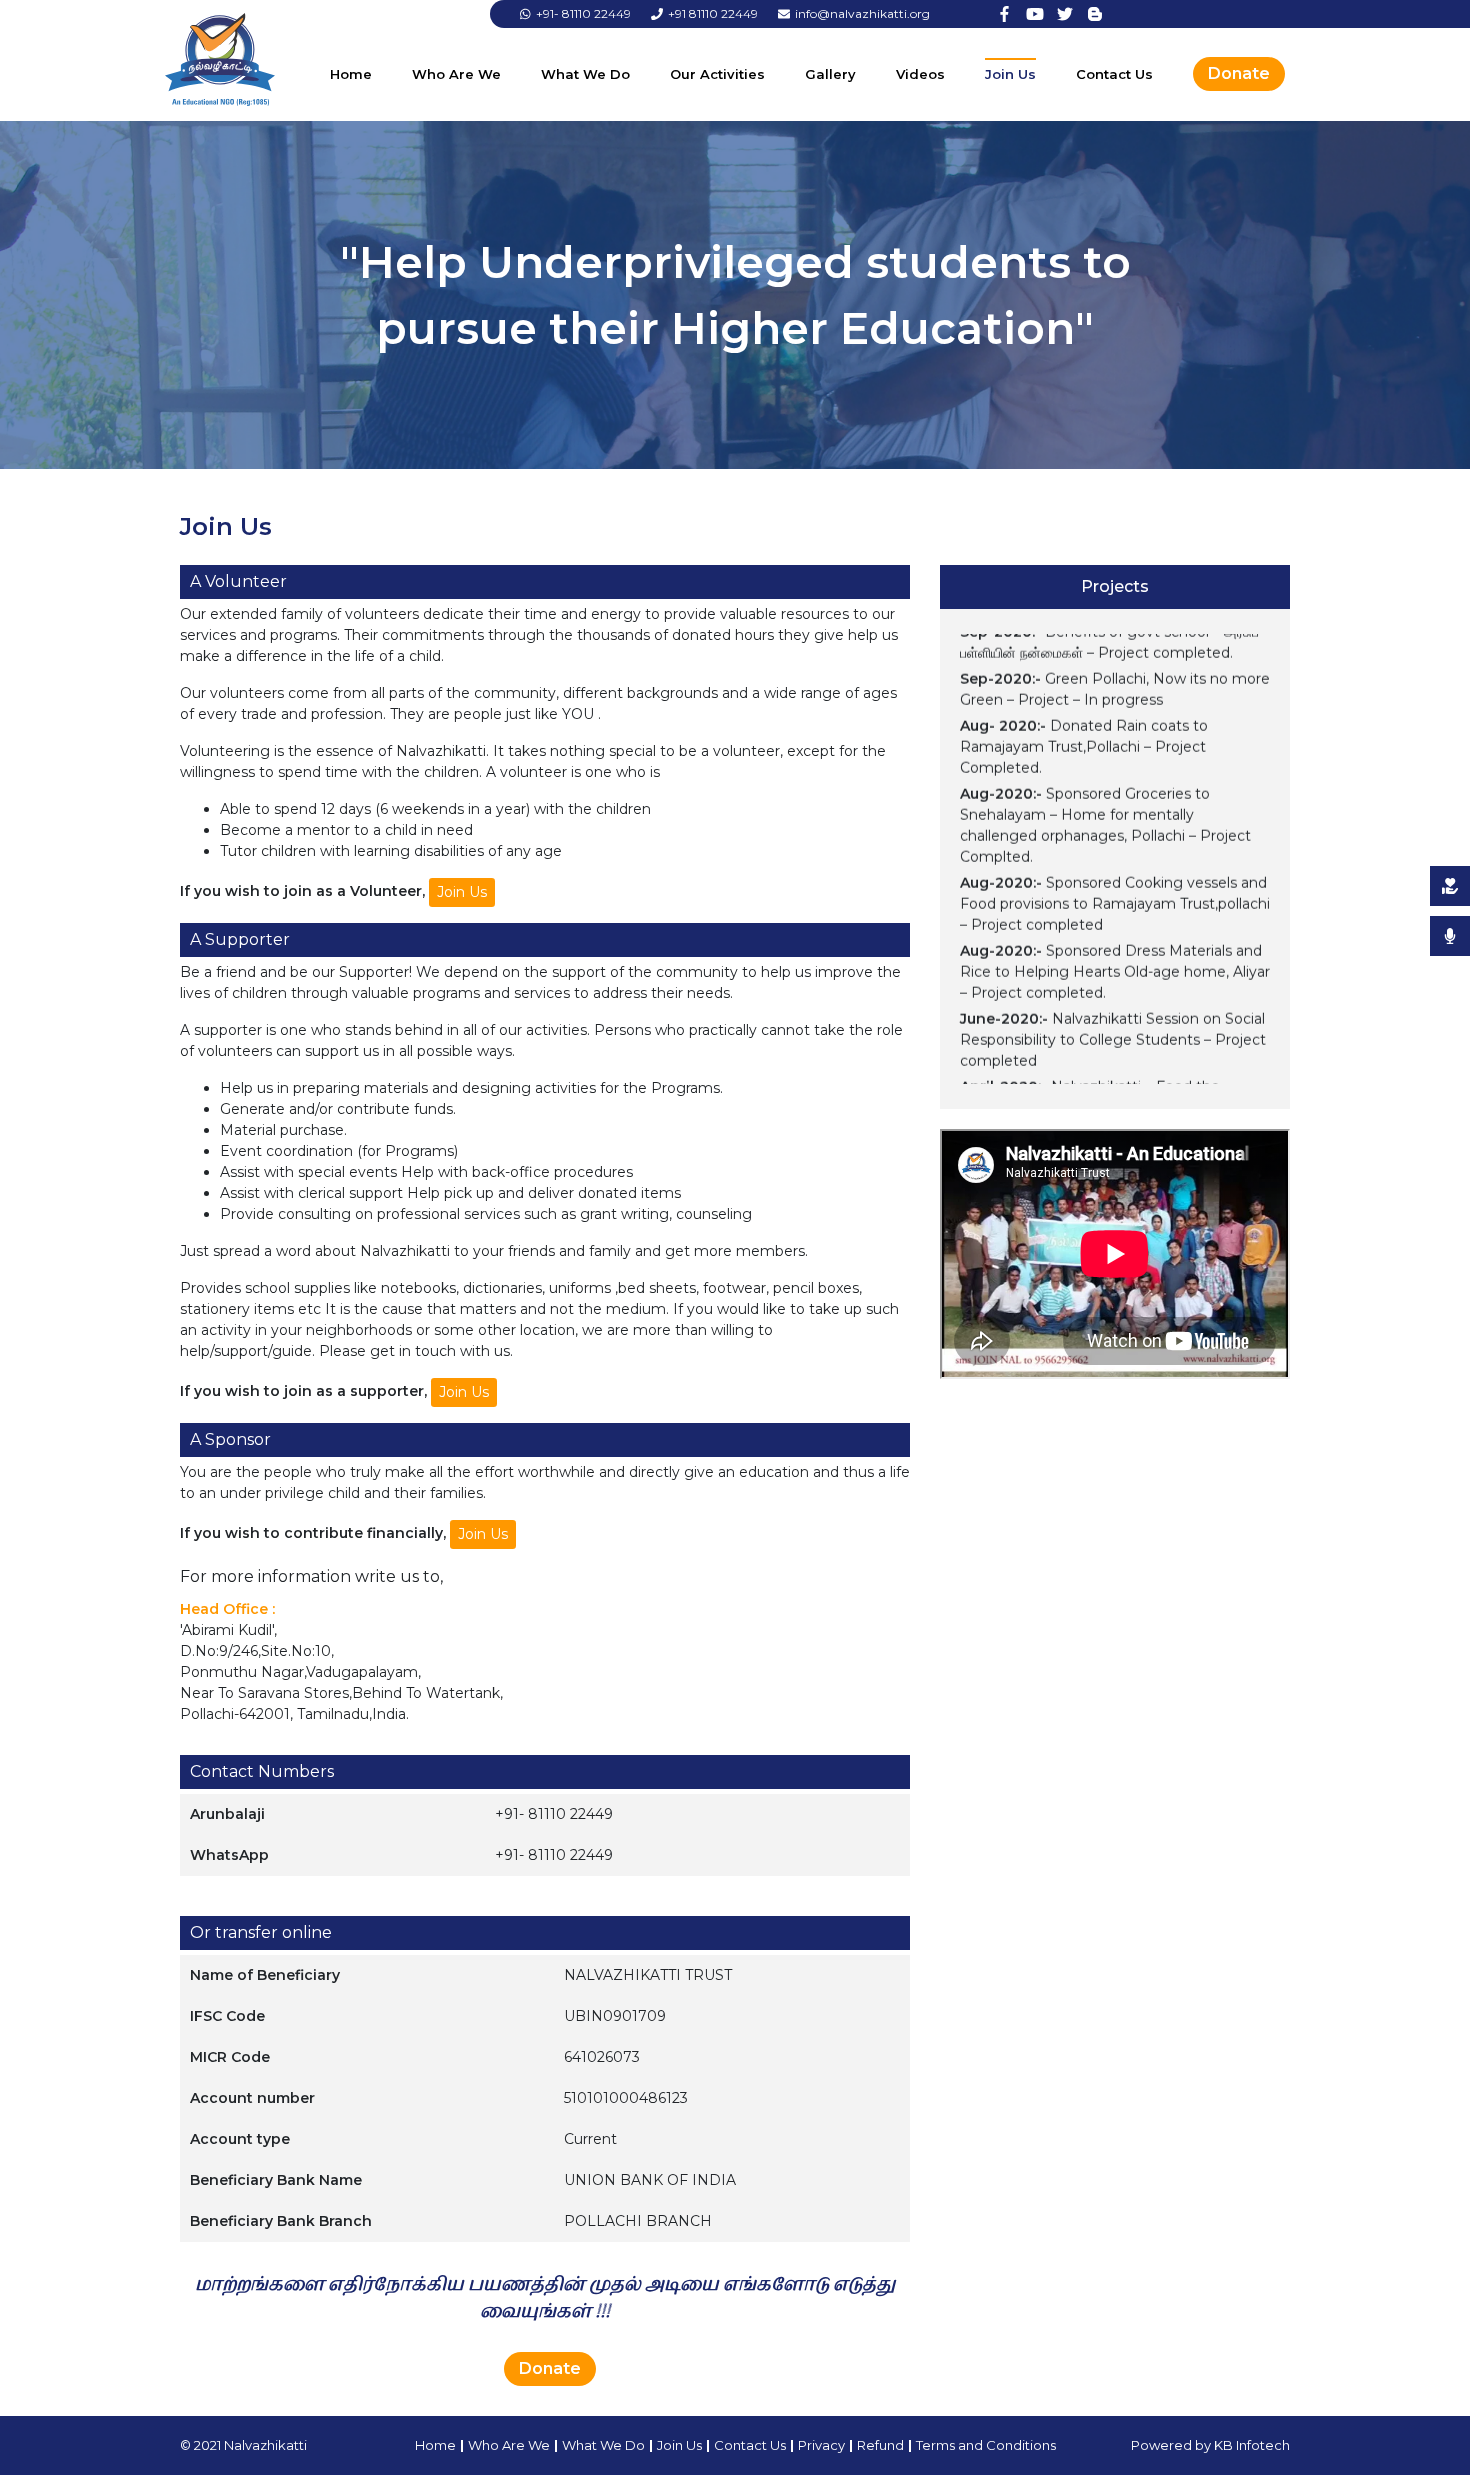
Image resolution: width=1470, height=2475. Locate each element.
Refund (880, 2445)
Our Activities (717, 74)
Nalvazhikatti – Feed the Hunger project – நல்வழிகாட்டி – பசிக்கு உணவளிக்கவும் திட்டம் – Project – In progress (1104, 1082)
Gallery (830, 74)
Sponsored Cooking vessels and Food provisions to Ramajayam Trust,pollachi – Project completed (1115, 878)
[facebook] (1005, 14)
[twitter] (1065, 14)
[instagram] (1035, 14)
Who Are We (456, 74)
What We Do (585, 74)
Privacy (821, 2445)
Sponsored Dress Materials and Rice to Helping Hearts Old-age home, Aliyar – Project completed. (1115, 946)
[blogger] (1095, 14)
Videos (920, 74)
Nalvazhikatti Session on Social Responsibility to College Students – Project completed (1113, 1014)
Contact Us (1114, 74)
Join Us (1010, 74)
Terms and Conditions (986, 2445)
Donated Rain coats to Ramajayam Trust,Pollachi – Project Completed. (1084, 721)
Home (351, 74)
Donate (1239, 73)
